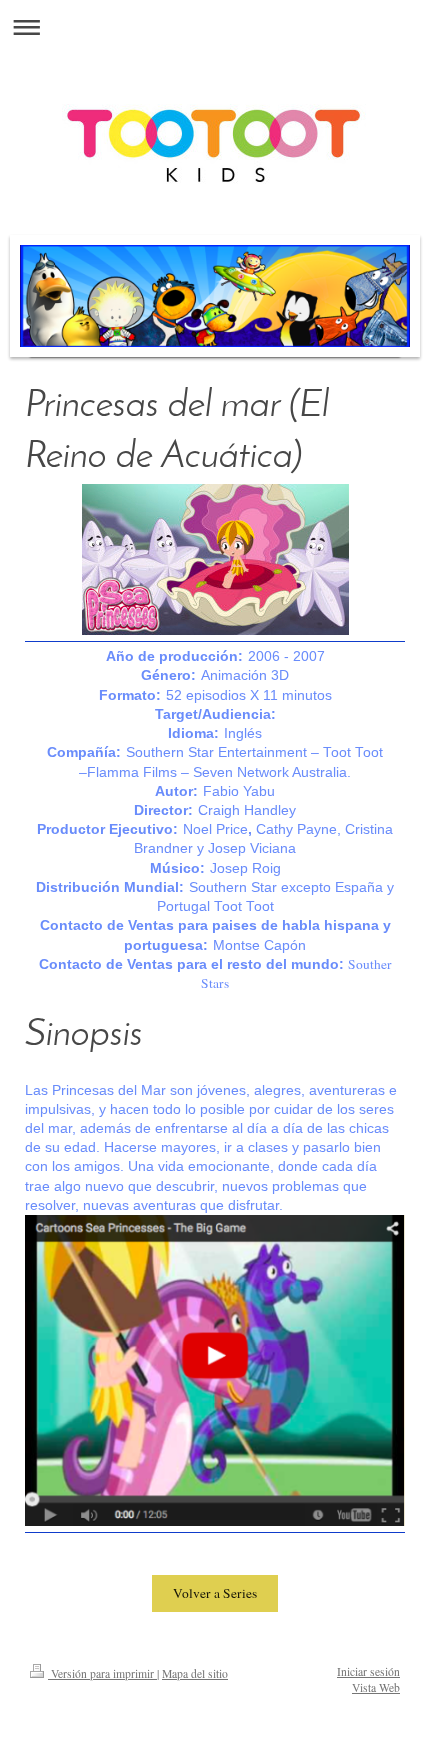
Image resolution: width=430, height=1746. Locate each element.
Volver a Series (215, 1593)
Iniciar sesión (368, 1671)
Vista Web (376, 1687)
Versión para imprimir (102, 1673)
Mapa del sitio (195, 1673)
